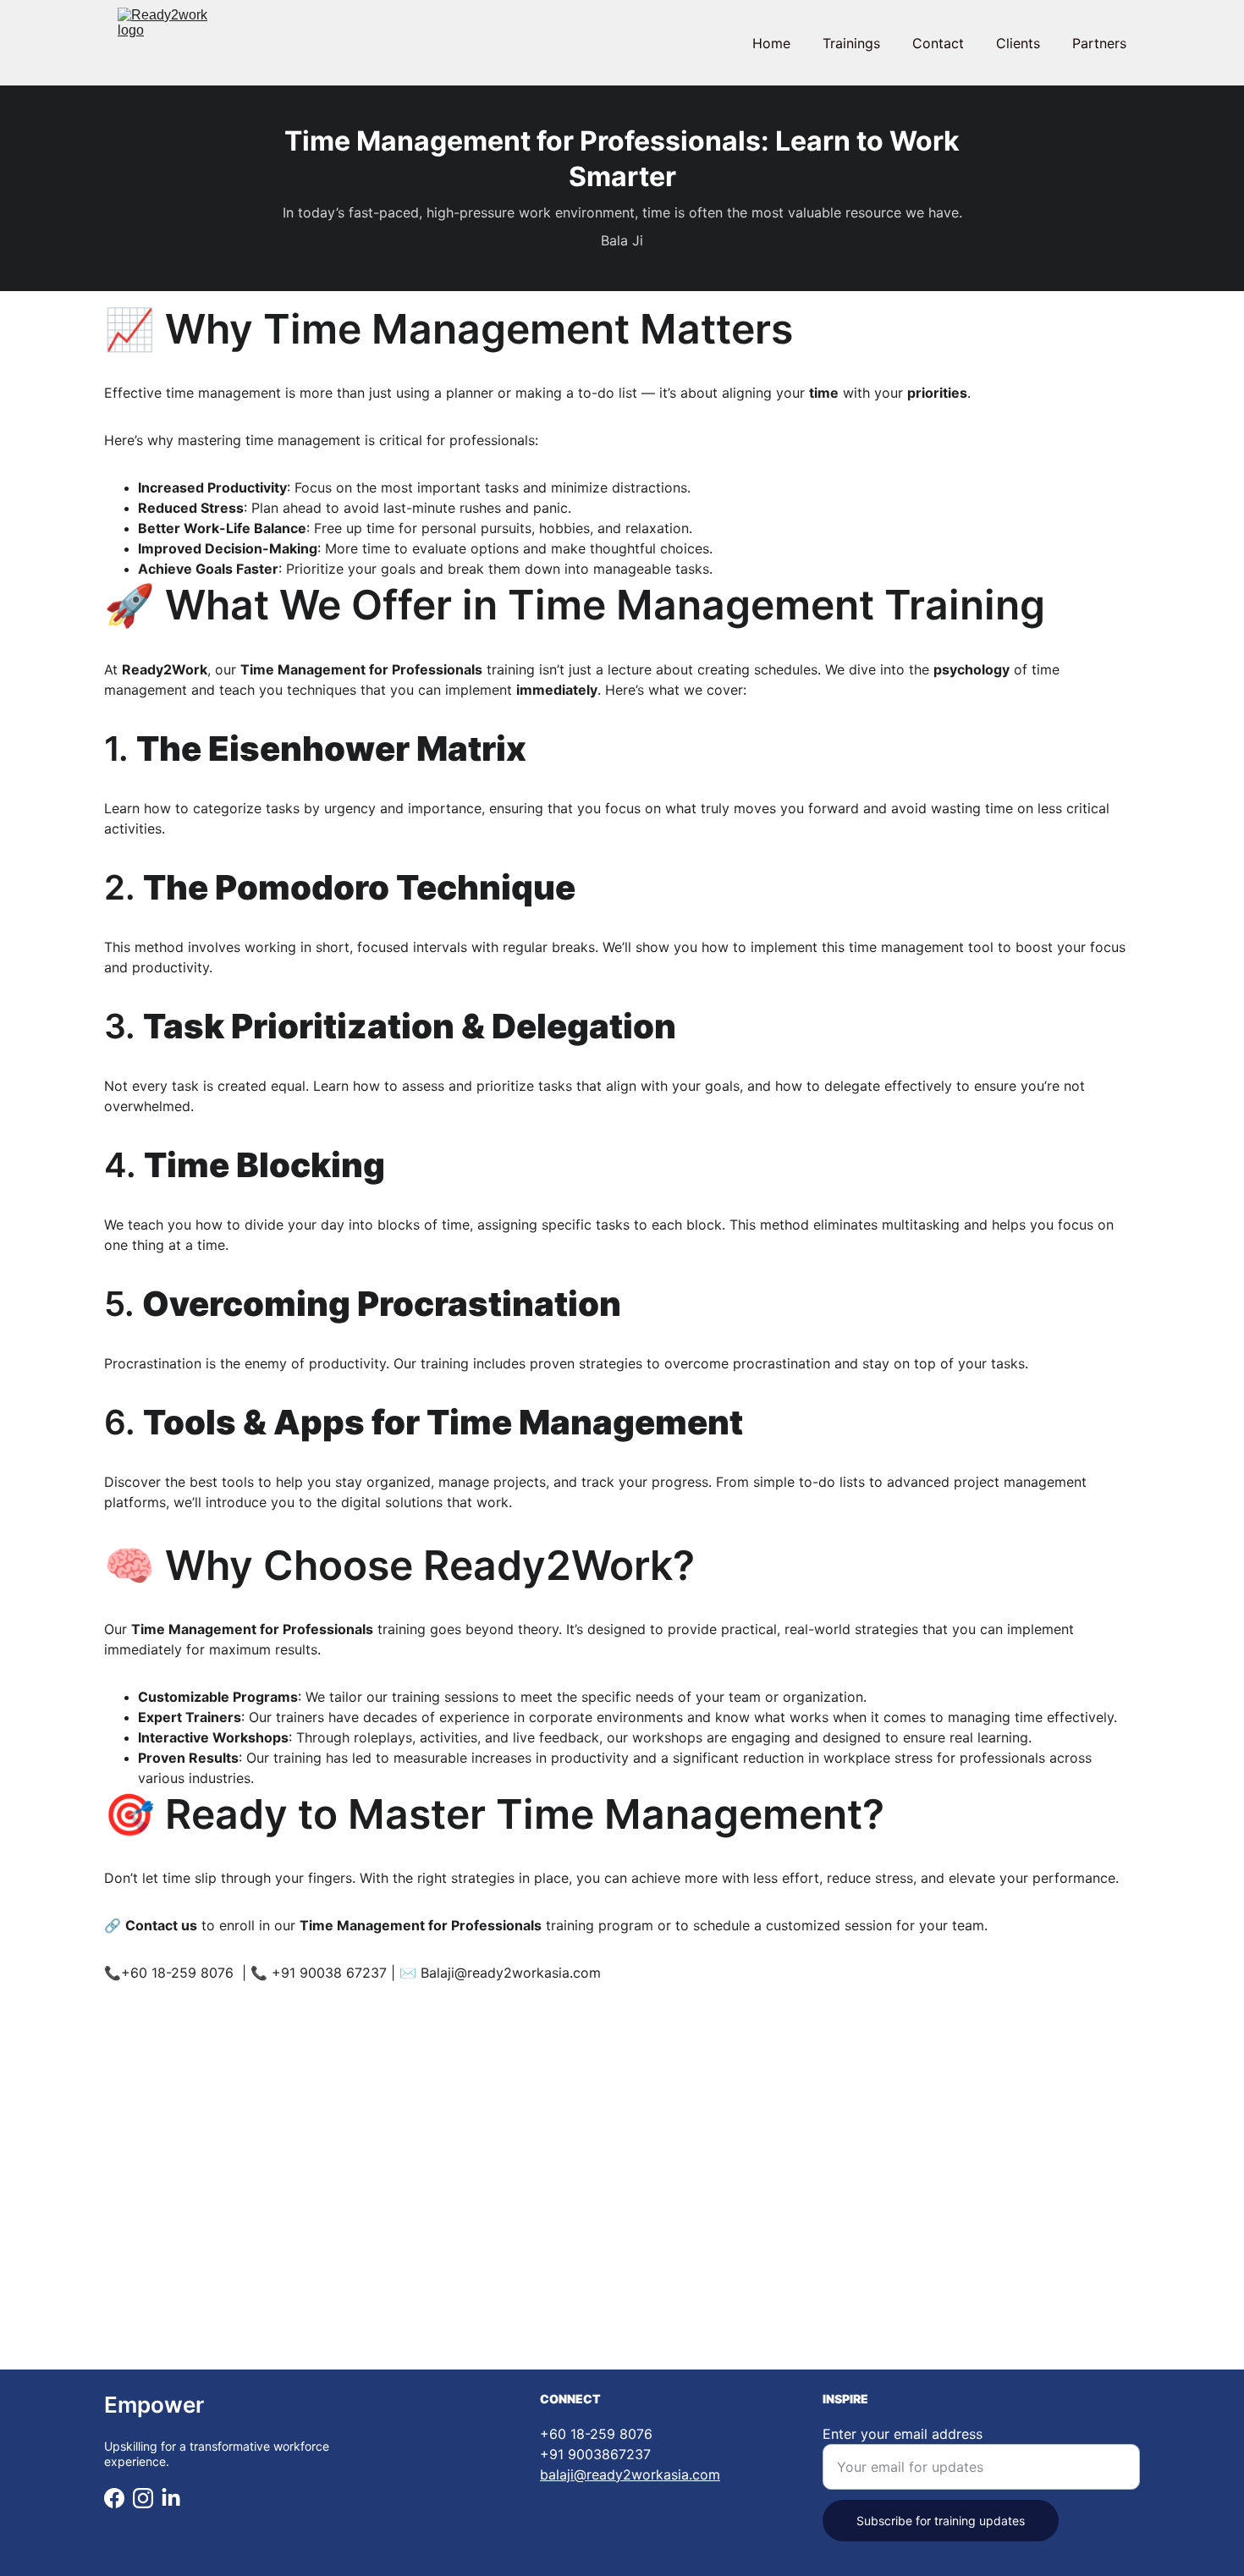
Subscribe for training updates (941, 2521)
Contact (938, 43)
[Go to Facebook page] (114, 2498)
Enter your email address (903, 2434)
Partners (1099, 43)
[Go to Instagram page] (143, 2498)
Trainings (851, 43)
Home (771, 43)
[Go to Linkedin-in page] (171, 2498)
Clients (1018, 43)
